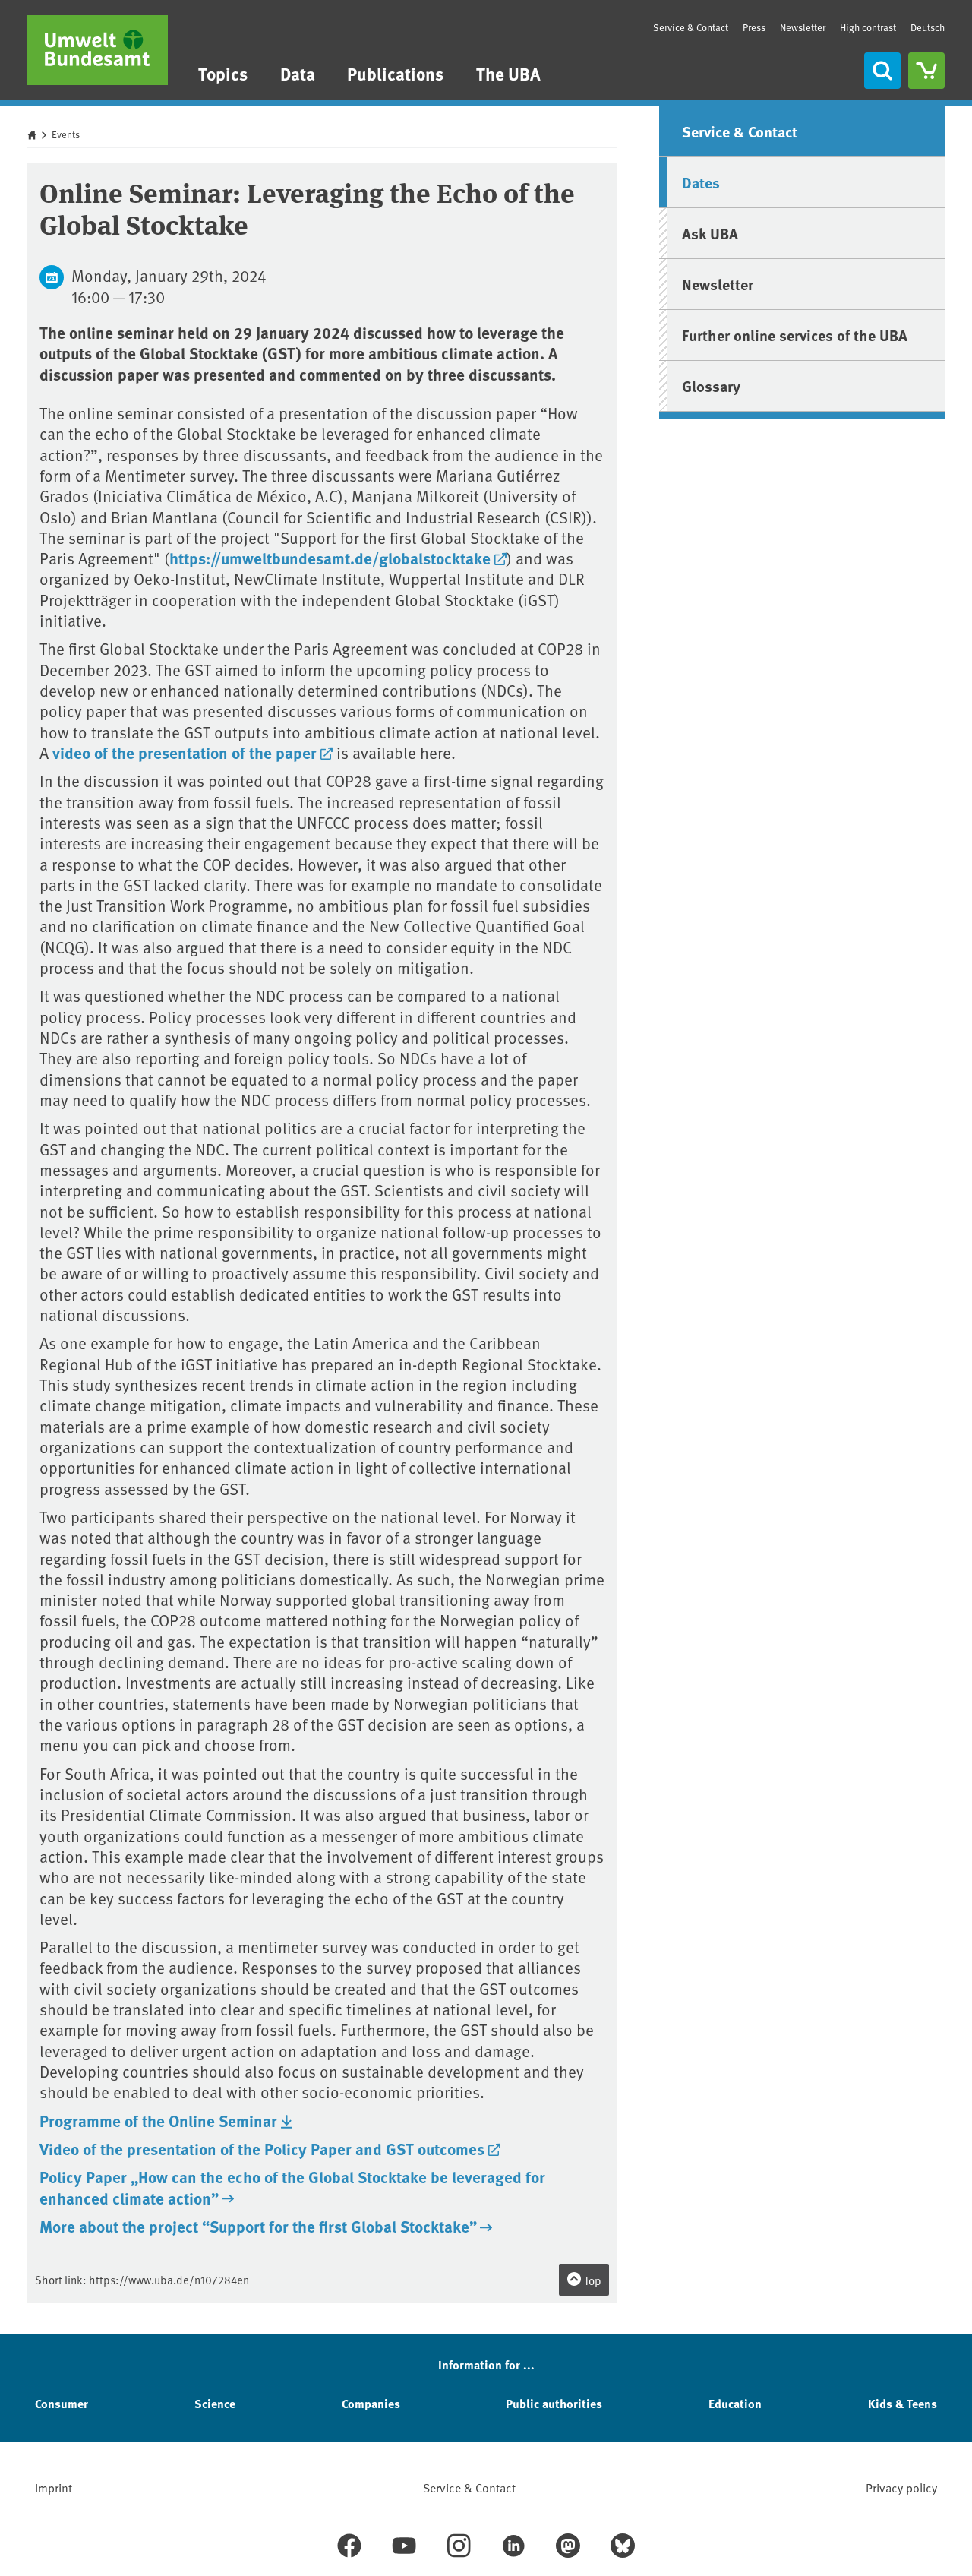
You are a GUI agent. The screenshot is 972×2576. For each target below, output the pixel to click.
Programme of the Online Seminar (158, 2120)
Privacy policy (901, 2487)
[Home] (98, 50)
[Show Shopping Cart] (926, 71)
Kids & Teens (903, 2403)
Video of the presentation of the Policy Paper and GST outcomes (262, 2148)
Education (735, 2403)
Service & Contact (691, 27)
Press (754, 27)
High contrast (868, 28)
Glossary (711, 386)
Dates (701, 182)
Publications (395, 73)
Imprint (54, 2487)
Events (66, 134)
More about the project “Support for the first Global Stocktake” (258, 2226)
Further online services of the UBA (795, 335)
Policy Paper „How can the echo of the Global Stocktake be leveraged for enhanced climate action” (292, 2187)
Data (298, 73)
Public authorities (554, 2403)
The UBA (508, 73)
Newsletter (803, 27)
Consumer (62, 2403)
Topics (223, 73)
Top (592, 2280)
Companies (371, 2403)
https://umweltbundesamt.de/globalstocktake (330, 558)
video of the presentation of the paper (185, 752)
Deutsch (928, 27)
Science (215, 2403)
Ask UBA (710, 233)
